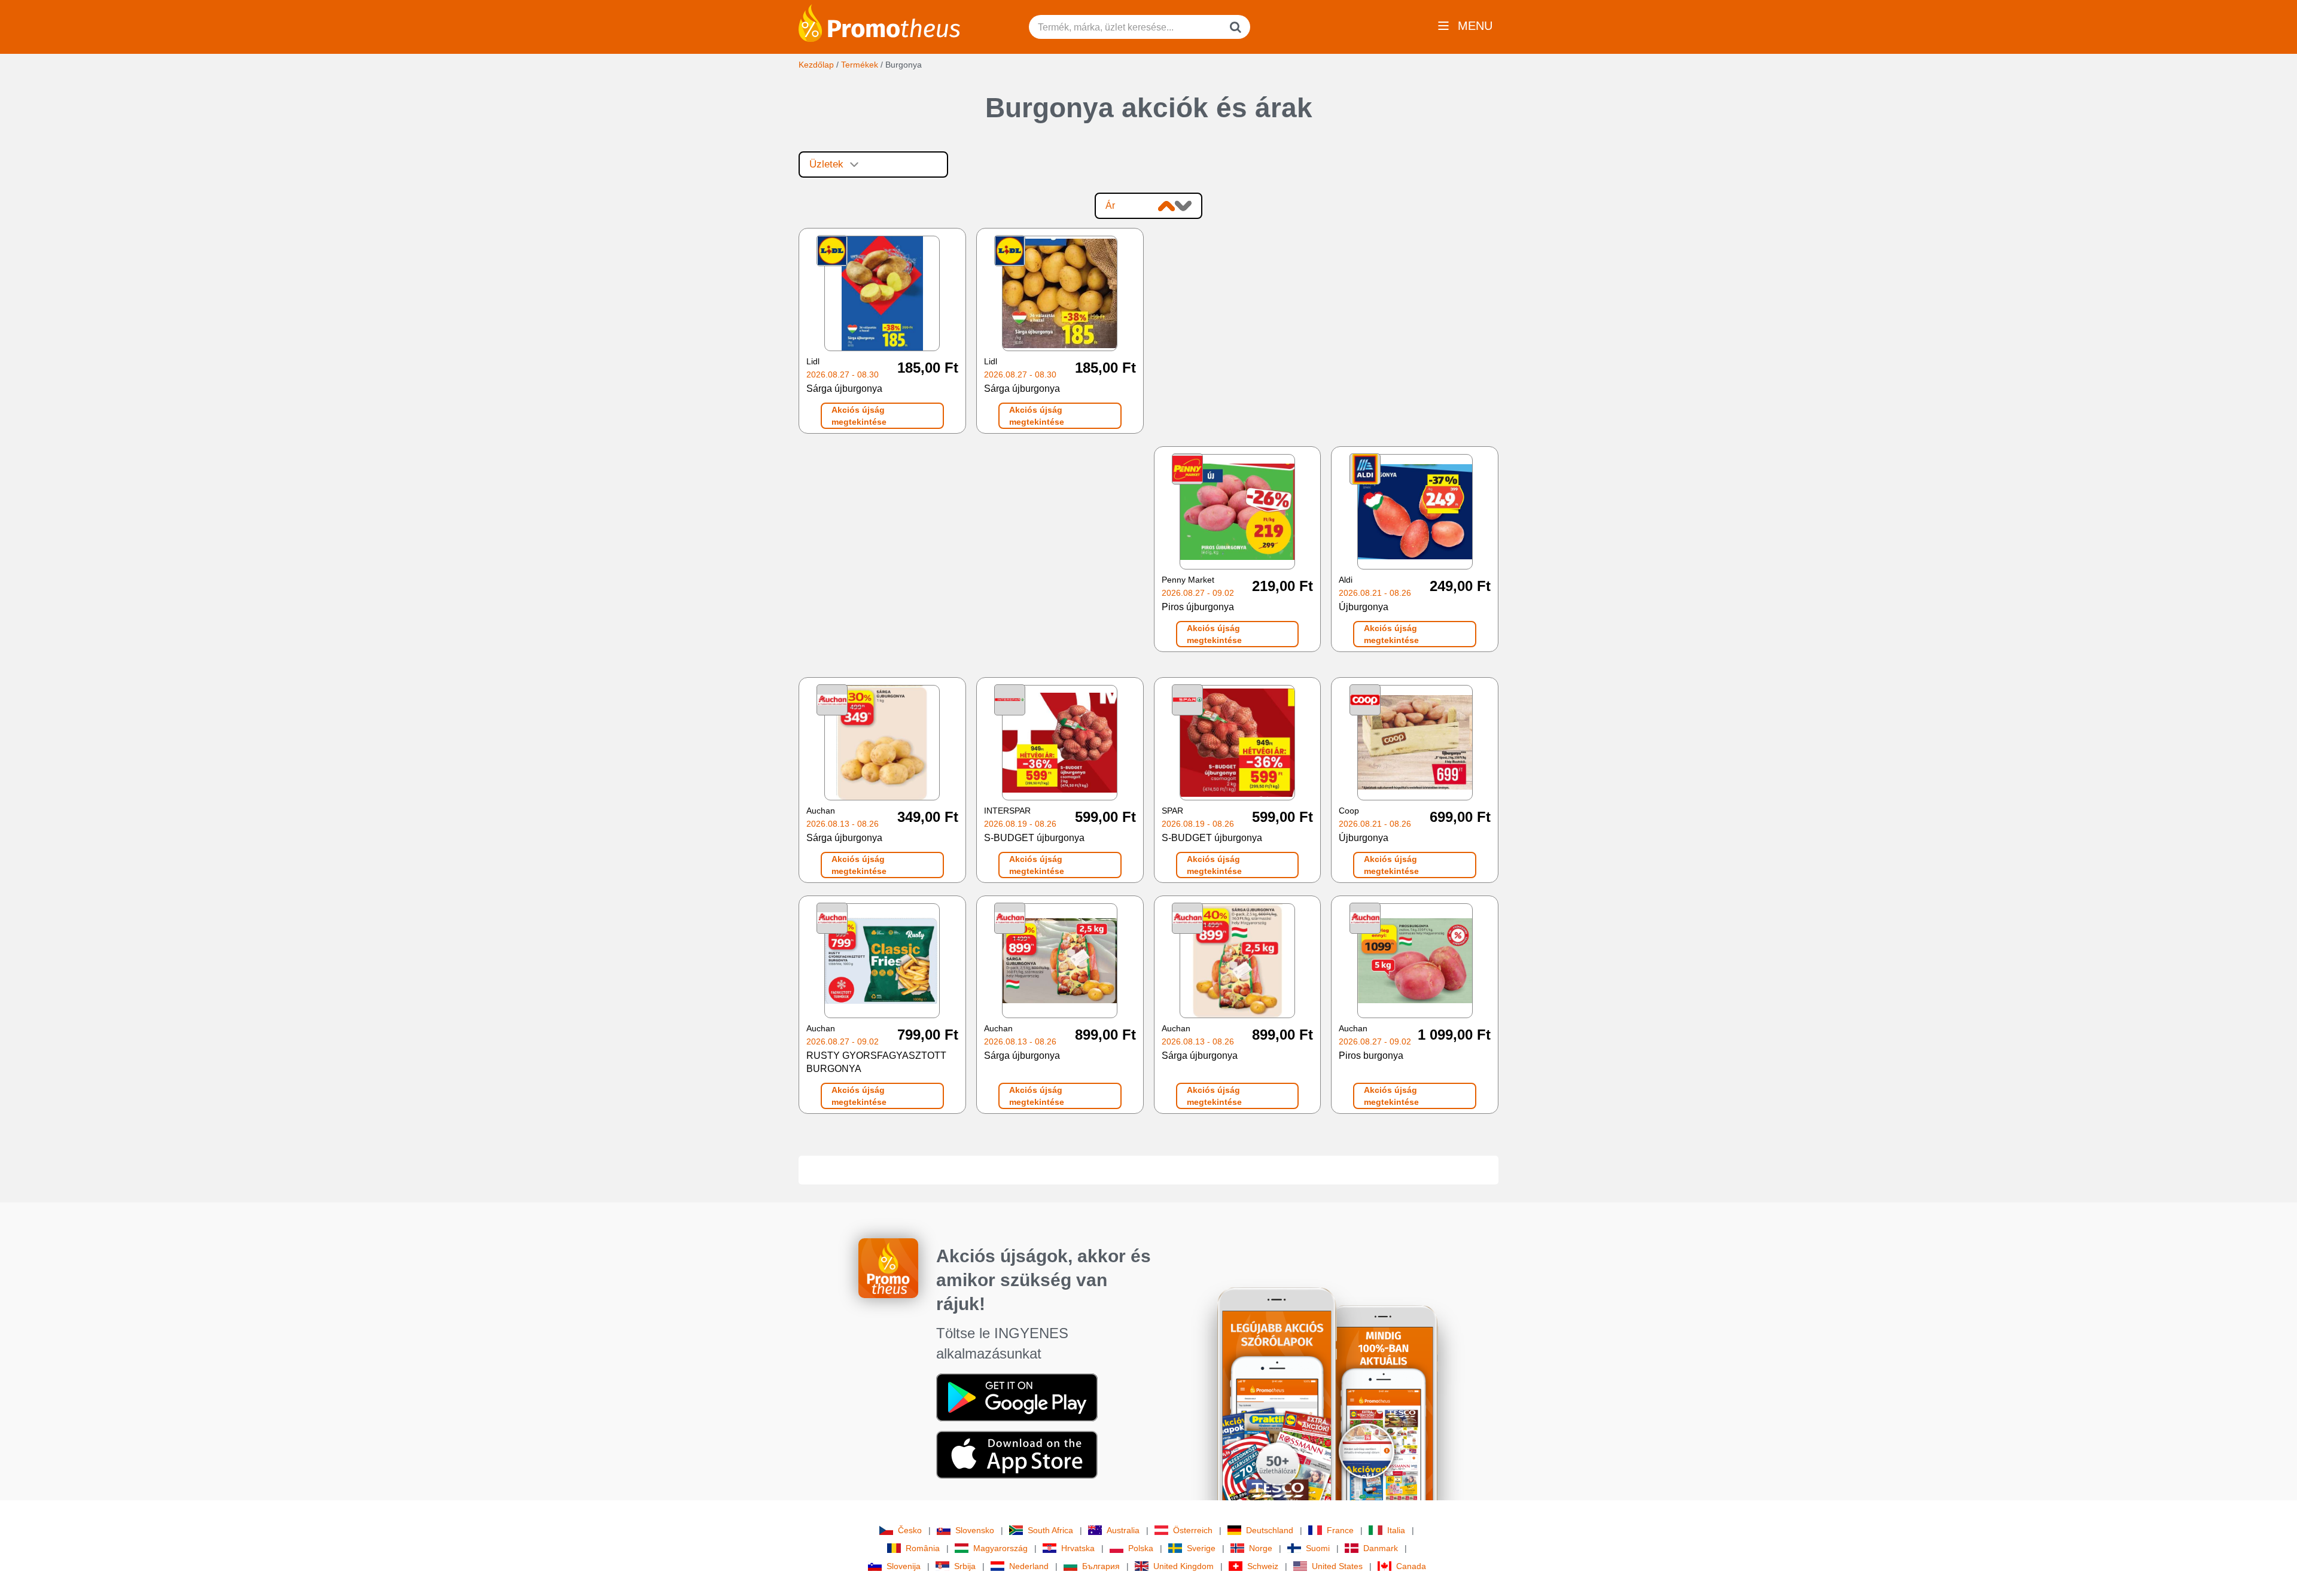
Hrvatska (1078, 1548)
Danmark (1381, 1548)
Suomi (1318, 1548)
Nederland (1029, 1566)
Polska (1141, 1548)
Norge (1261, 1548)
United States (1337, 1566)
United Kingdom (1183, 1566)
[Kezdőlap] (879, 22)
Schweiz (1263, 1566)
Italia (1396, 1530)
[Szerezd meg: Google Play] (1017, 1397)
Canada (1411, 1566)
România (923, 1548)
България (1101, 1566)
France (1340, 1530)
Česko (910, 1530)
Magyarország (1000, 1548)
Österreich (1193, 1530)
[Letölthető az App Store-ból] (1017, 1454)
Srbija (965, 1566)
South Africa (1050, 1530)
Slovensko (975, 1530)
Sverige (1201, 1548)
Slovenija (904, 1566)
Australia (1123, 1530)
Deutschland (1270, 1530)
